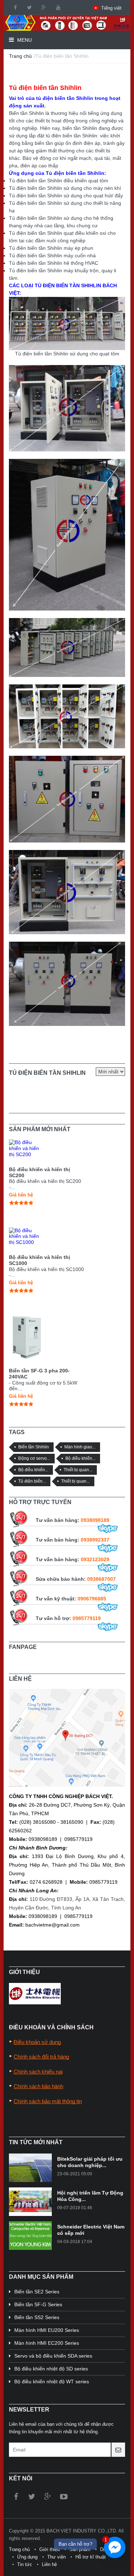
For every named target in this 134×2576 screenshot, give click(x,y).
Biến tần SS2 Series (37, 2317)
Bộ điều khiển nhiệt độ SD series (51, 2369)
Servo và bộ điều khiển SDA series (53, 2356)
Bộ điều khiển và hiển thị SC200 (39, 1172)
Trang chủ (20, 56)
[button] (107, 8)
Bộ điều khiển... (80, 1458)
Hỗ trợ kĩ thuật (91, 2557)
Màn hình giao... (80, 1447)
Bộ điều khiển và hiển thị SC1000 (39, 1260)
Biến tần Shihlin (34, 1447)
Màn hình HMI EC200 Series (47, 2343)
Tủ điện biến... (32, 1481)
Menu (24, 40)
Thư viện (56, 2557)
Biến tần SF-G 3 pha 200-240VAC (39, 1374)
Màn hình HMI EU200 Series (47, 2330)
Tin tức (25, 2564)
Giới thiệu (49, 2549)
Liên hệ (49, 2564)
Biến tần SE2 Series (37, 2292)
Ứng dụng (27, 2557)
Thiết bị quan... (78, 1470)
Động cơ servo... (34, 1458)
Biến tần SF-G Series (38, 2304)
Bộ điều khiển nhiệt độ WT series (52, 2382)
